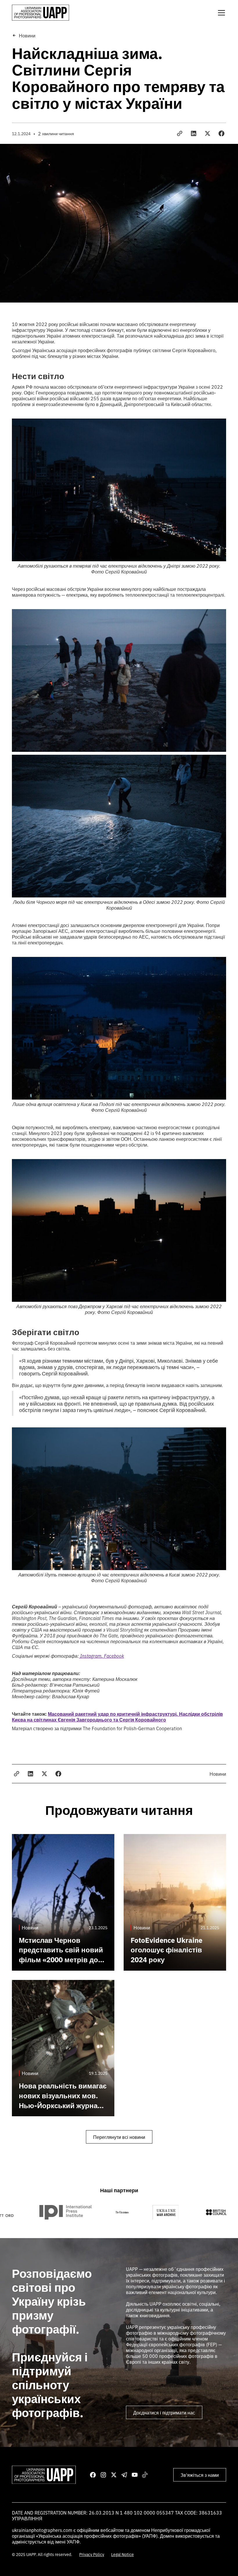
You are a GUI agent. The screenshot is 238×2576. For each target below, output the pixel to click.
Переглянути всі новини (119, 2137)
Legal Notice (122, 2554)
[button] (220, 13)
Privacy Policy (92, 2554)
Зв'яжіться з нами (200, 2475)
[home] (40, 13)
